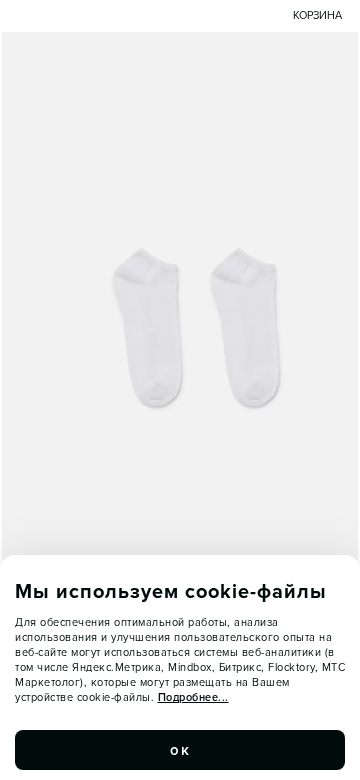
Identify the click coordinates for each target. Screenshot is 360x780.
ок (180, 750)
